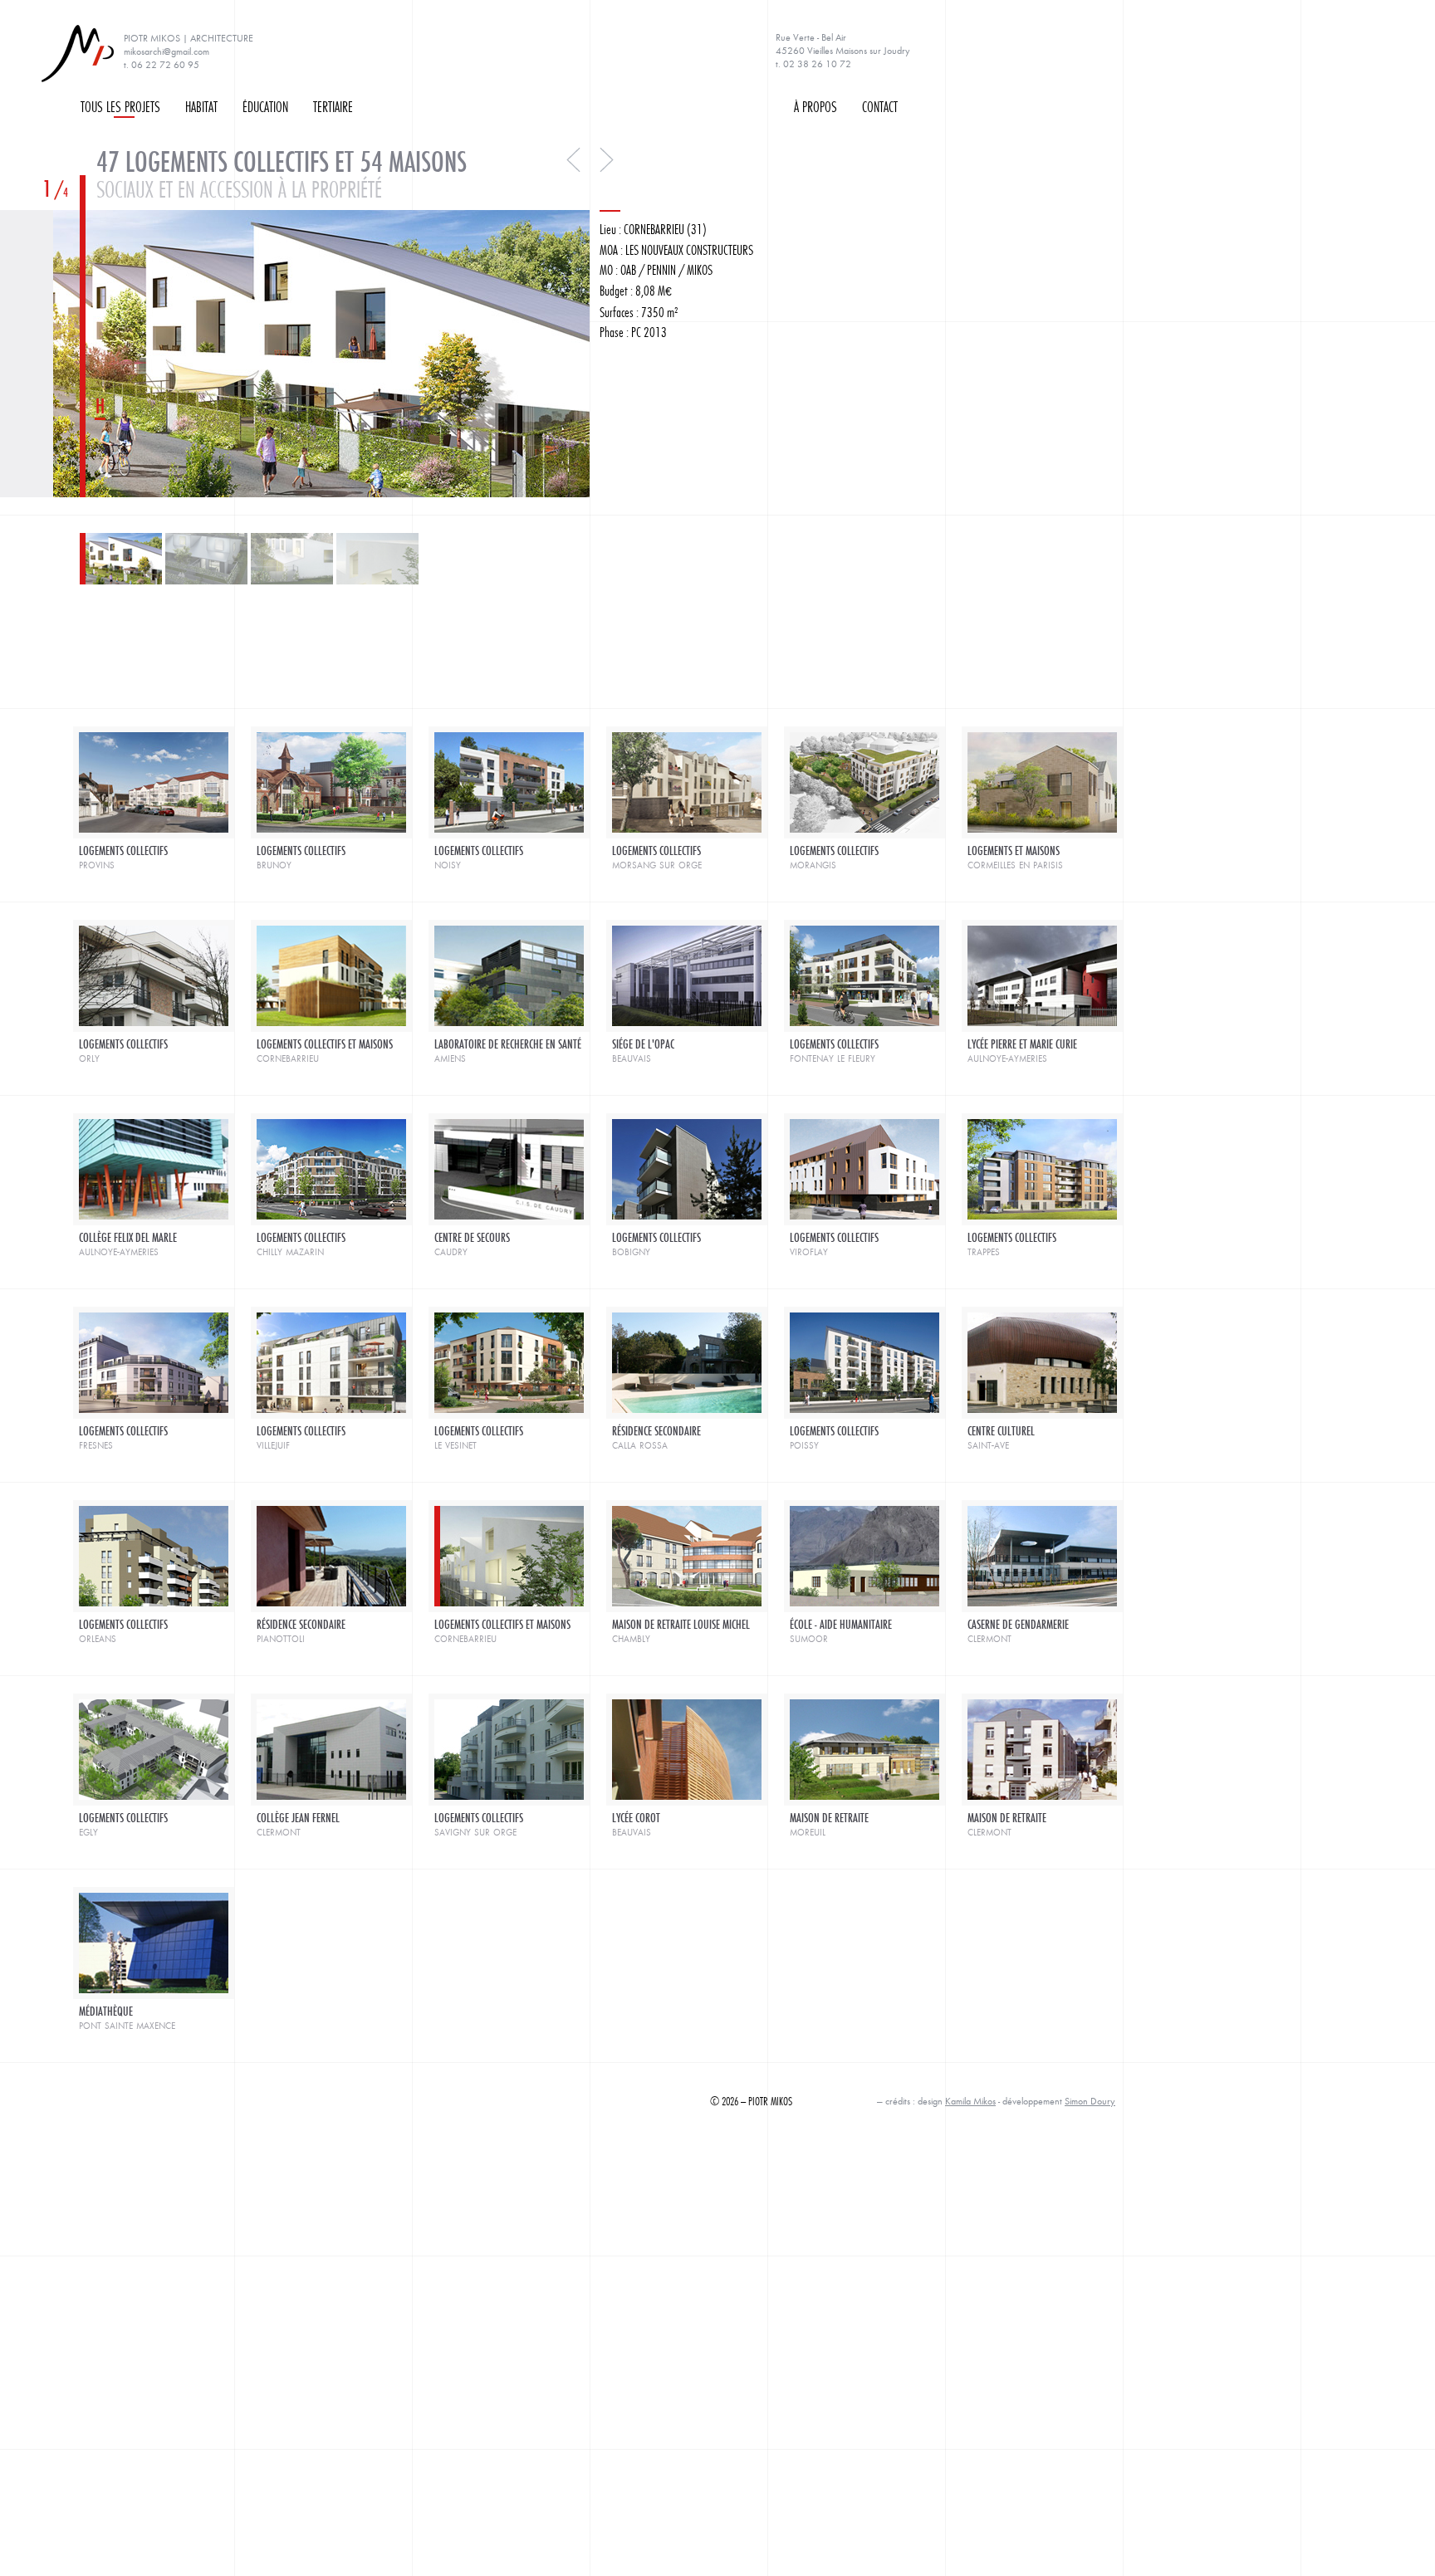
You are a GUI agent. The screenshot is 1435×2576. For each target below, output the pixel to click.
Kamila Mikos (970, 2101)
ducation (265, 106)
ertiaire (333, 106)
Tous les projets (120, 106)
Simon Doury (1090, 2101)
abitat (201, 106)
